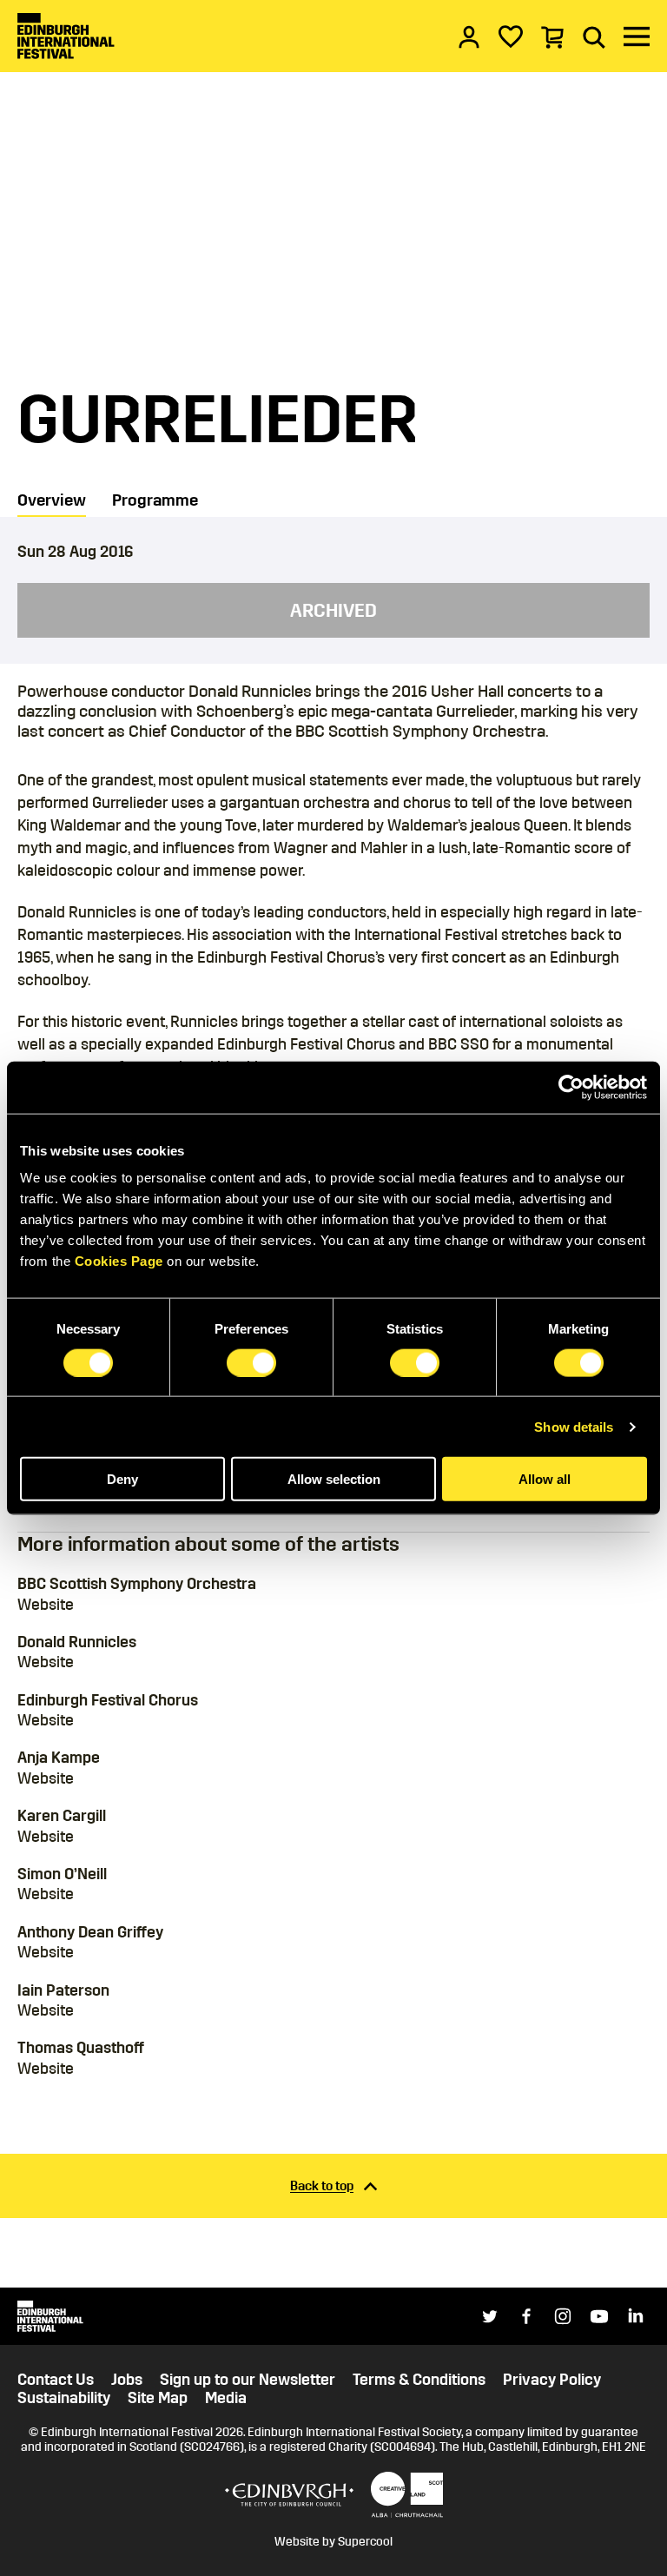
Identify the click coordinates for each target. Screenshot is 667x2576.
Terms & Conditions (419, 2380)
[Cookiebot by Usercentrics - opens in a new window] (571, 1087)
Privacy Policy (552, 2380)
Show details (574, 1426)
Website (46, 1605)
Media (226, 2398)
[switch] (251, 1362)
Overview (52, 500)
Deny (122, 1479)
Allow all (545, 1479)
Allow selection (334, 1479)
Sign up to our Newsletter (248, 2380)
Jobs (127, 2380)
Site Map (158, 2398)
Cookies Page (119, 1261)
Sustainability (64, 2398)
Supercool (365, 2542)
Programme (155, 500)
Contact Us (56, 2380)
